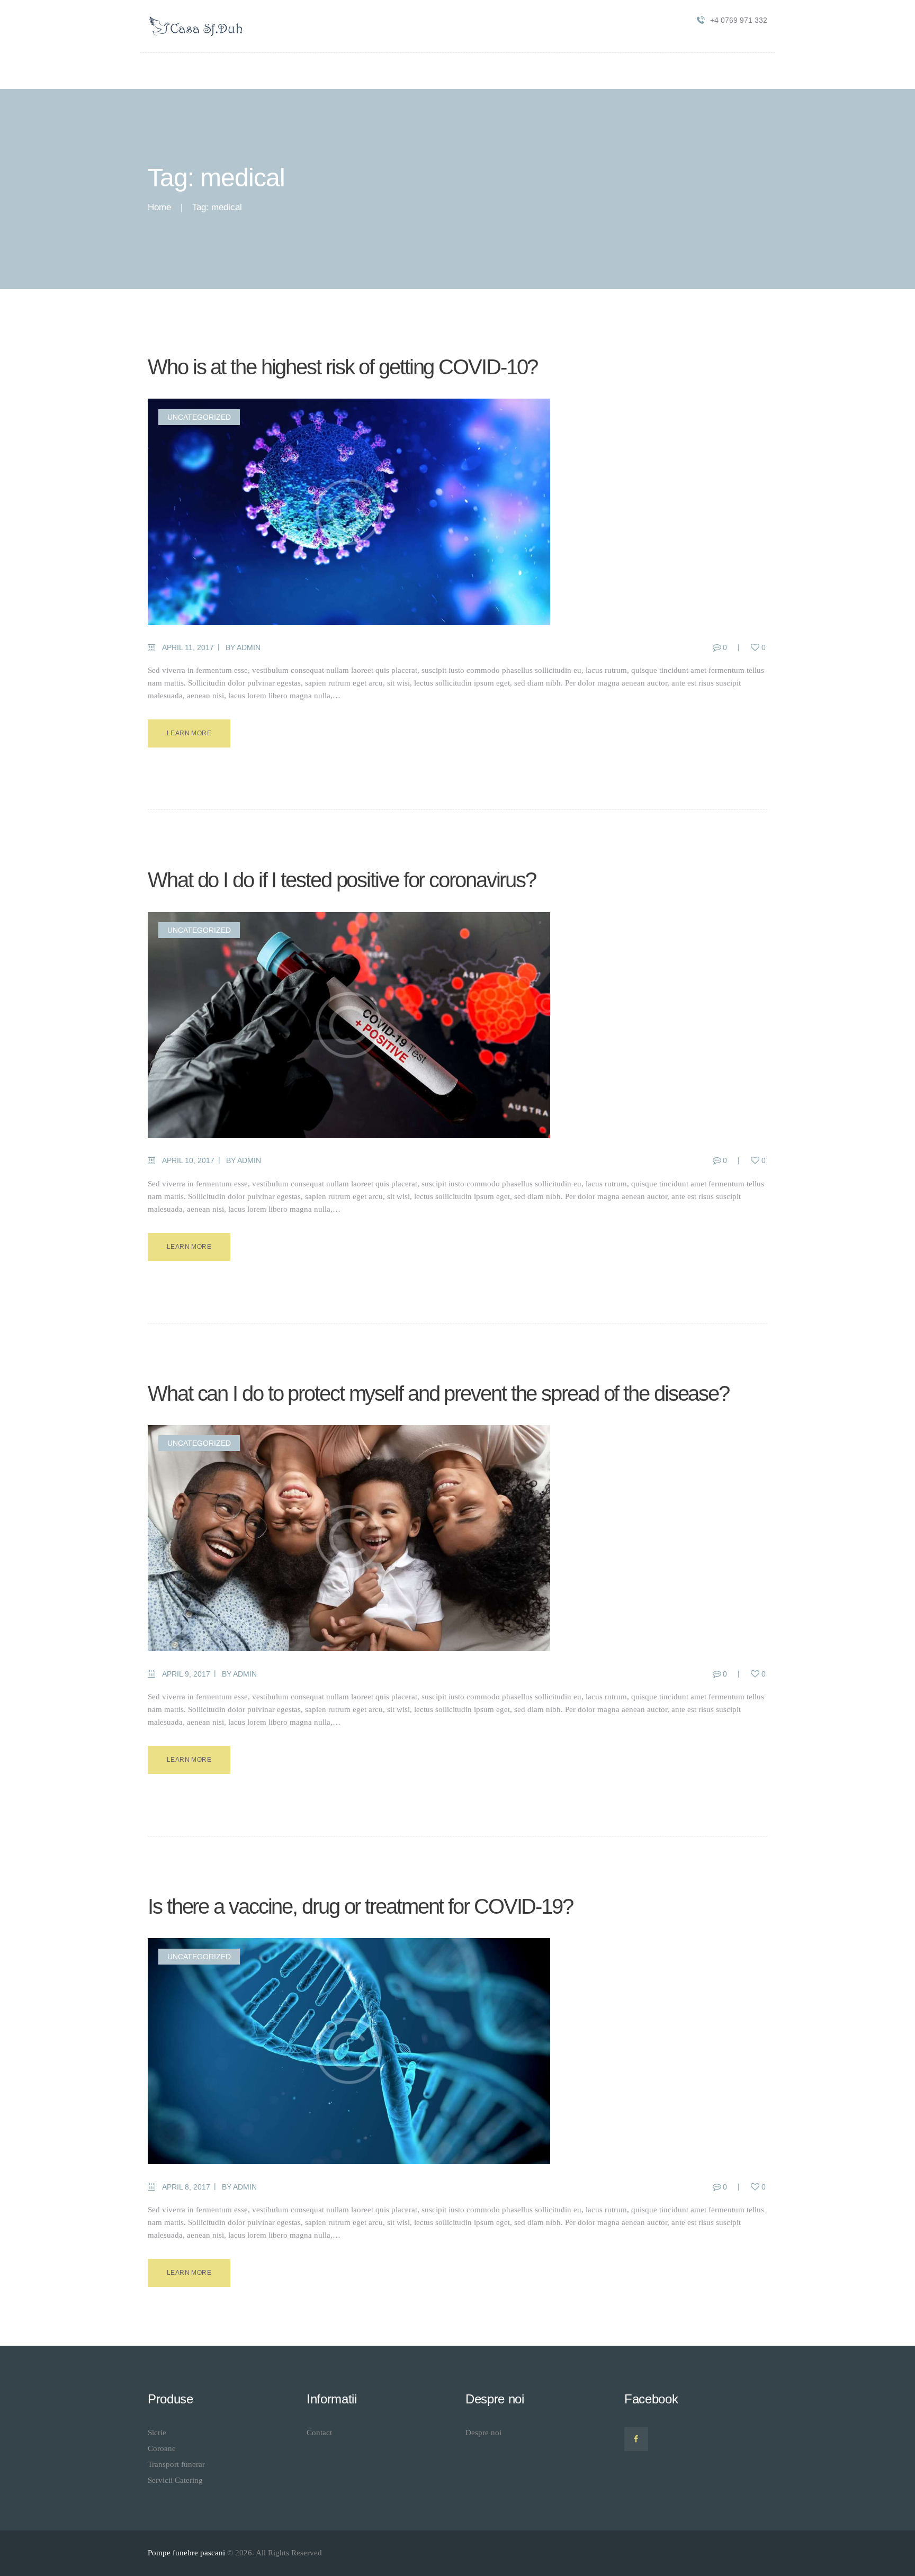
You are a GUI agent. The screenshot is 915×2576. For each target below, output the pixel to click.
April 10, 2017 (188, 1160)
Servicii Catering (175, 2480)
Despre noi (483, 2433)
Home (159, 207)
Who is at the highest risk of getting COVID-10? (343, 367)
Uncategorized (199, 417)
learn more (189, 733)
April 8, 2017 (186, 2187)
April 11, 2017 (188, 647)
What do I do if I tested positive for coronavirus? (342, 880)
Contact (319, 2433)
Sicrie (157, 2433)
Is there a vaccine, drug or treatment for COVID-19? (360, 1906)
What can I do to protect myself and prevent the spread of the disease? (438, 1393)
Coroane (162, 2448)
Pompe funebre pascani (186, 2553)
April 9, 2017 (186, 1674)
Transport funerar (176, 2464)
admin (249, 647)
